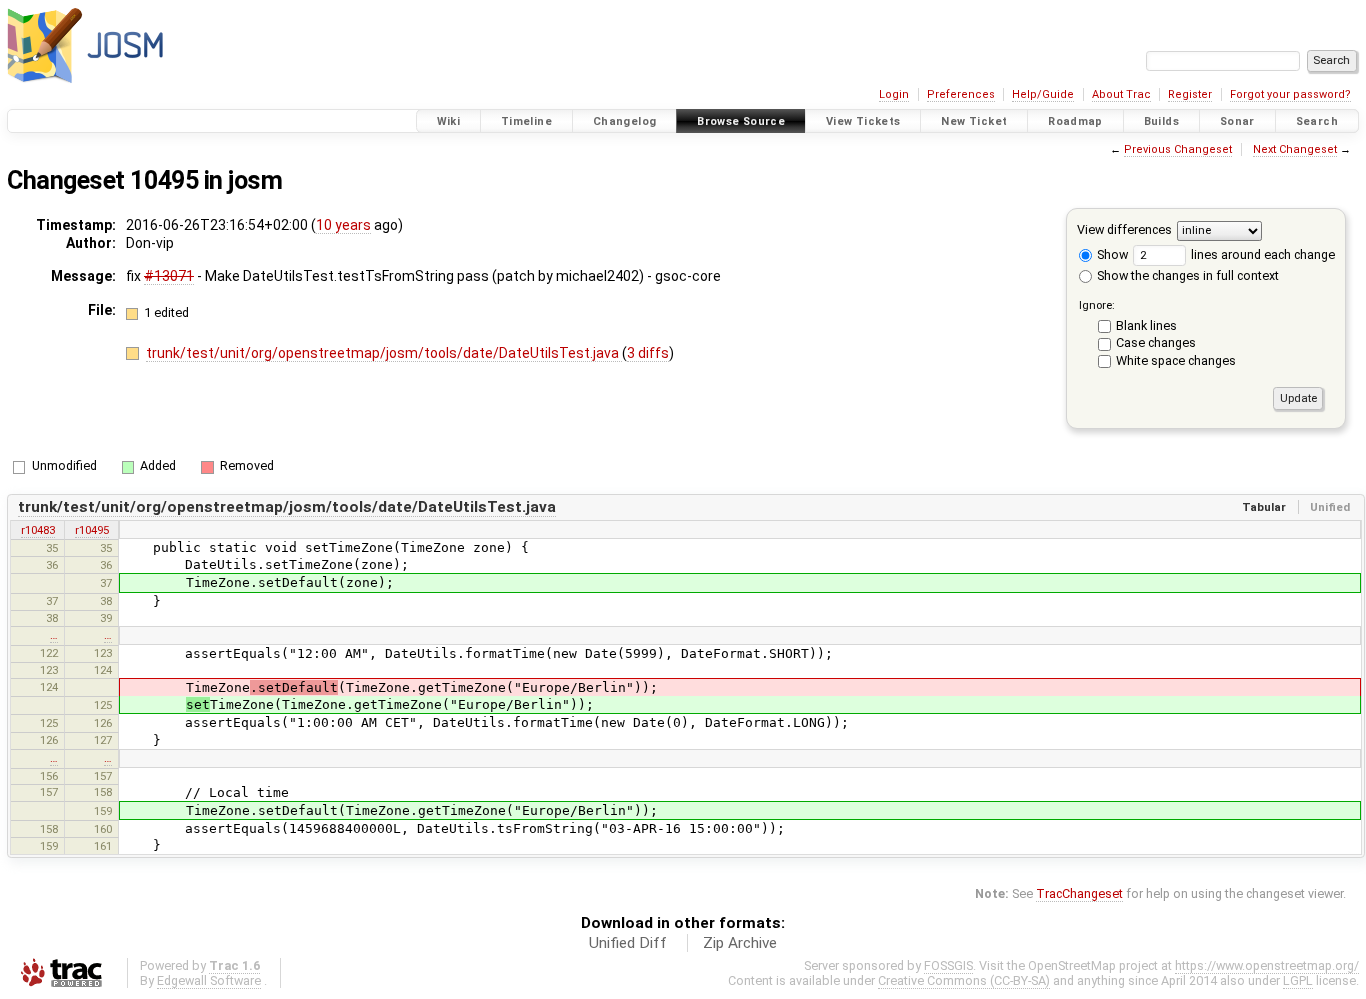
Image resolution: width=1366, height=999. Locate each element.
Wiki (449, 121)
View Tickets (863, 121)
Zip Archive (740, 943)
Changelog (624, 121)
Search (1317, 121)
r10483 (38, 530)
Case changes (1156, 342)
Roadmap (1075, 121)
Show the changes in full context (1186, 275)
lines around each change (1261, 254)
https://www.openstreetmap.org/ (1267, 965)
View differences (1124, 229)
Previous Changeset (1178, 149)
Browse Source (741, 121)
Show (1111, 254)
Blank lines (1146, 325)
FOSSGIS (948, 965)
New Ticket (974, 121)
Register (1190, 94)
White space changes (1176, 360)
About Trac (1121, 94)
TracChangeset (1079, 893)
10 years (343, 225)
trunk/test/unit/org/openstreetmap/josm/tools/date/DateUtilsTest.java (384, 353)
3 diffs (648, 353)
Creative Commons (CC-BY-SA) (964, 980)
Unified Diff (628, 943)
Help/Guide (1043, 94)
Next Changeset (1295, 149)
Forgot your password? (1290, 94)
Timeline (526, 121)
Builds (1161, 121)
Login (894, 94)
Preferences (961, 94)
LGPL (1298, 980)
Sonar (1237, 121)
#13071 (169, 276)
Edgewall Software (209, 980)
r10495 (92, 530)
